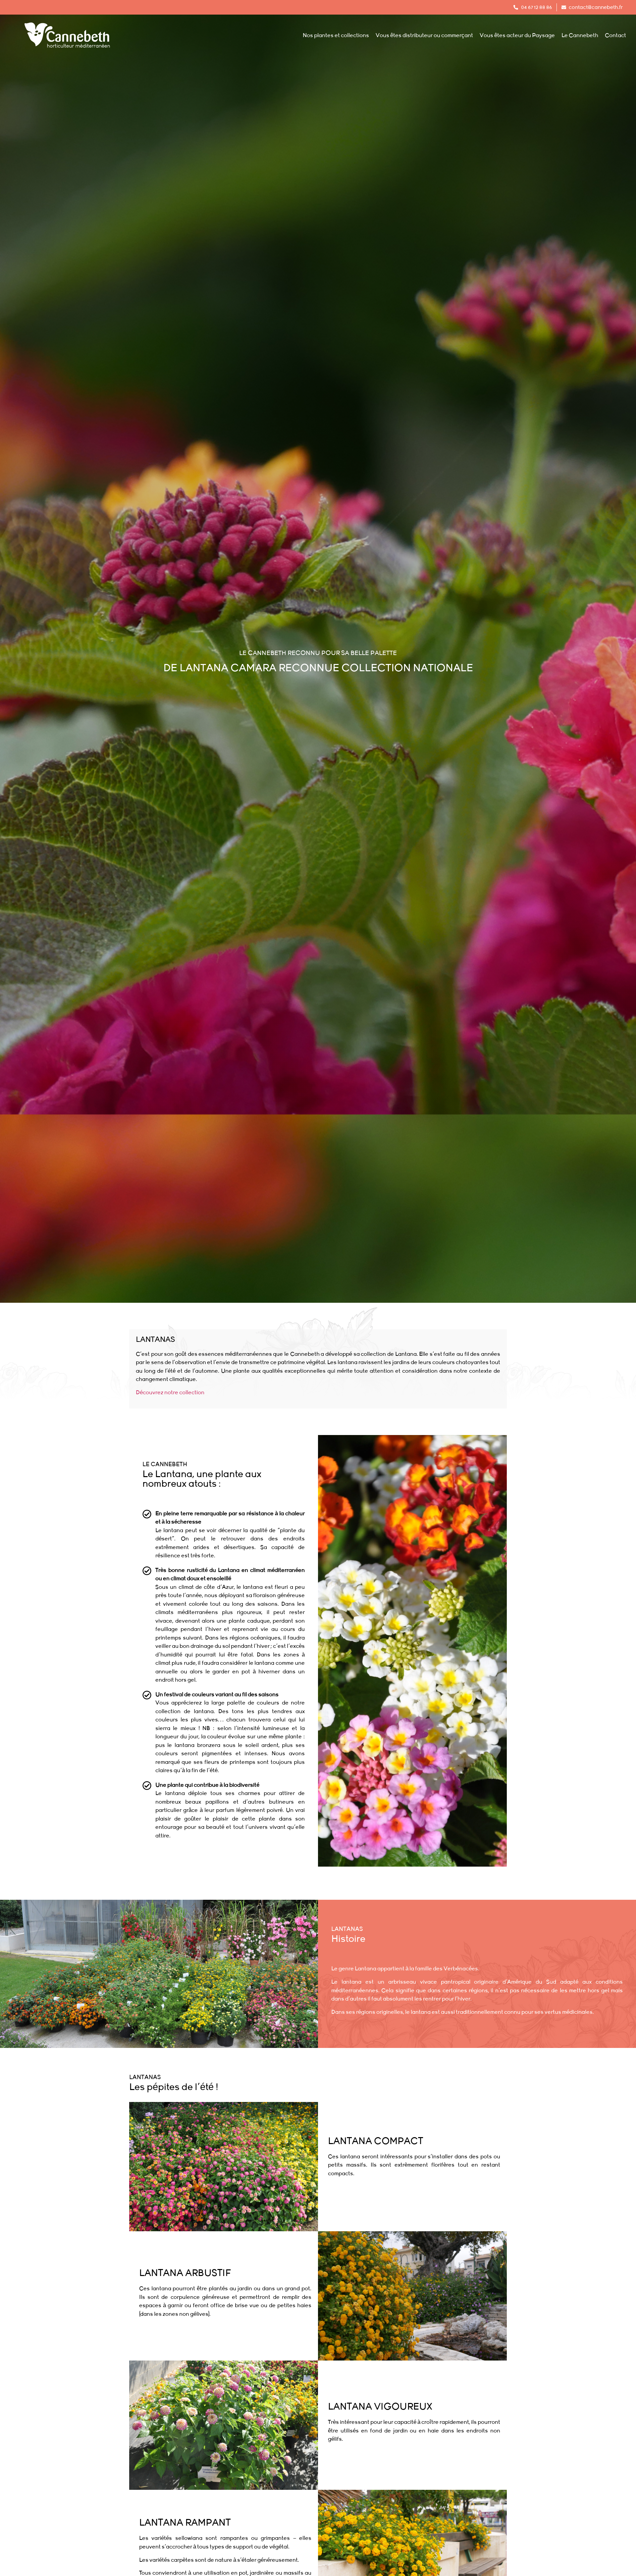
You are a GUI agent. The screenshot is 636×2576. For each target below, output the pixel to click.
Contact (615, 35)
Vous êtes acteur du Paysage (517, 35)
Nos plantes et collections (336, 35)
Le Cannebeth (580, 35)
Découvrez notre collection (170, 1393)
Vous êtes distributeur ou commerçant (424, 35)
